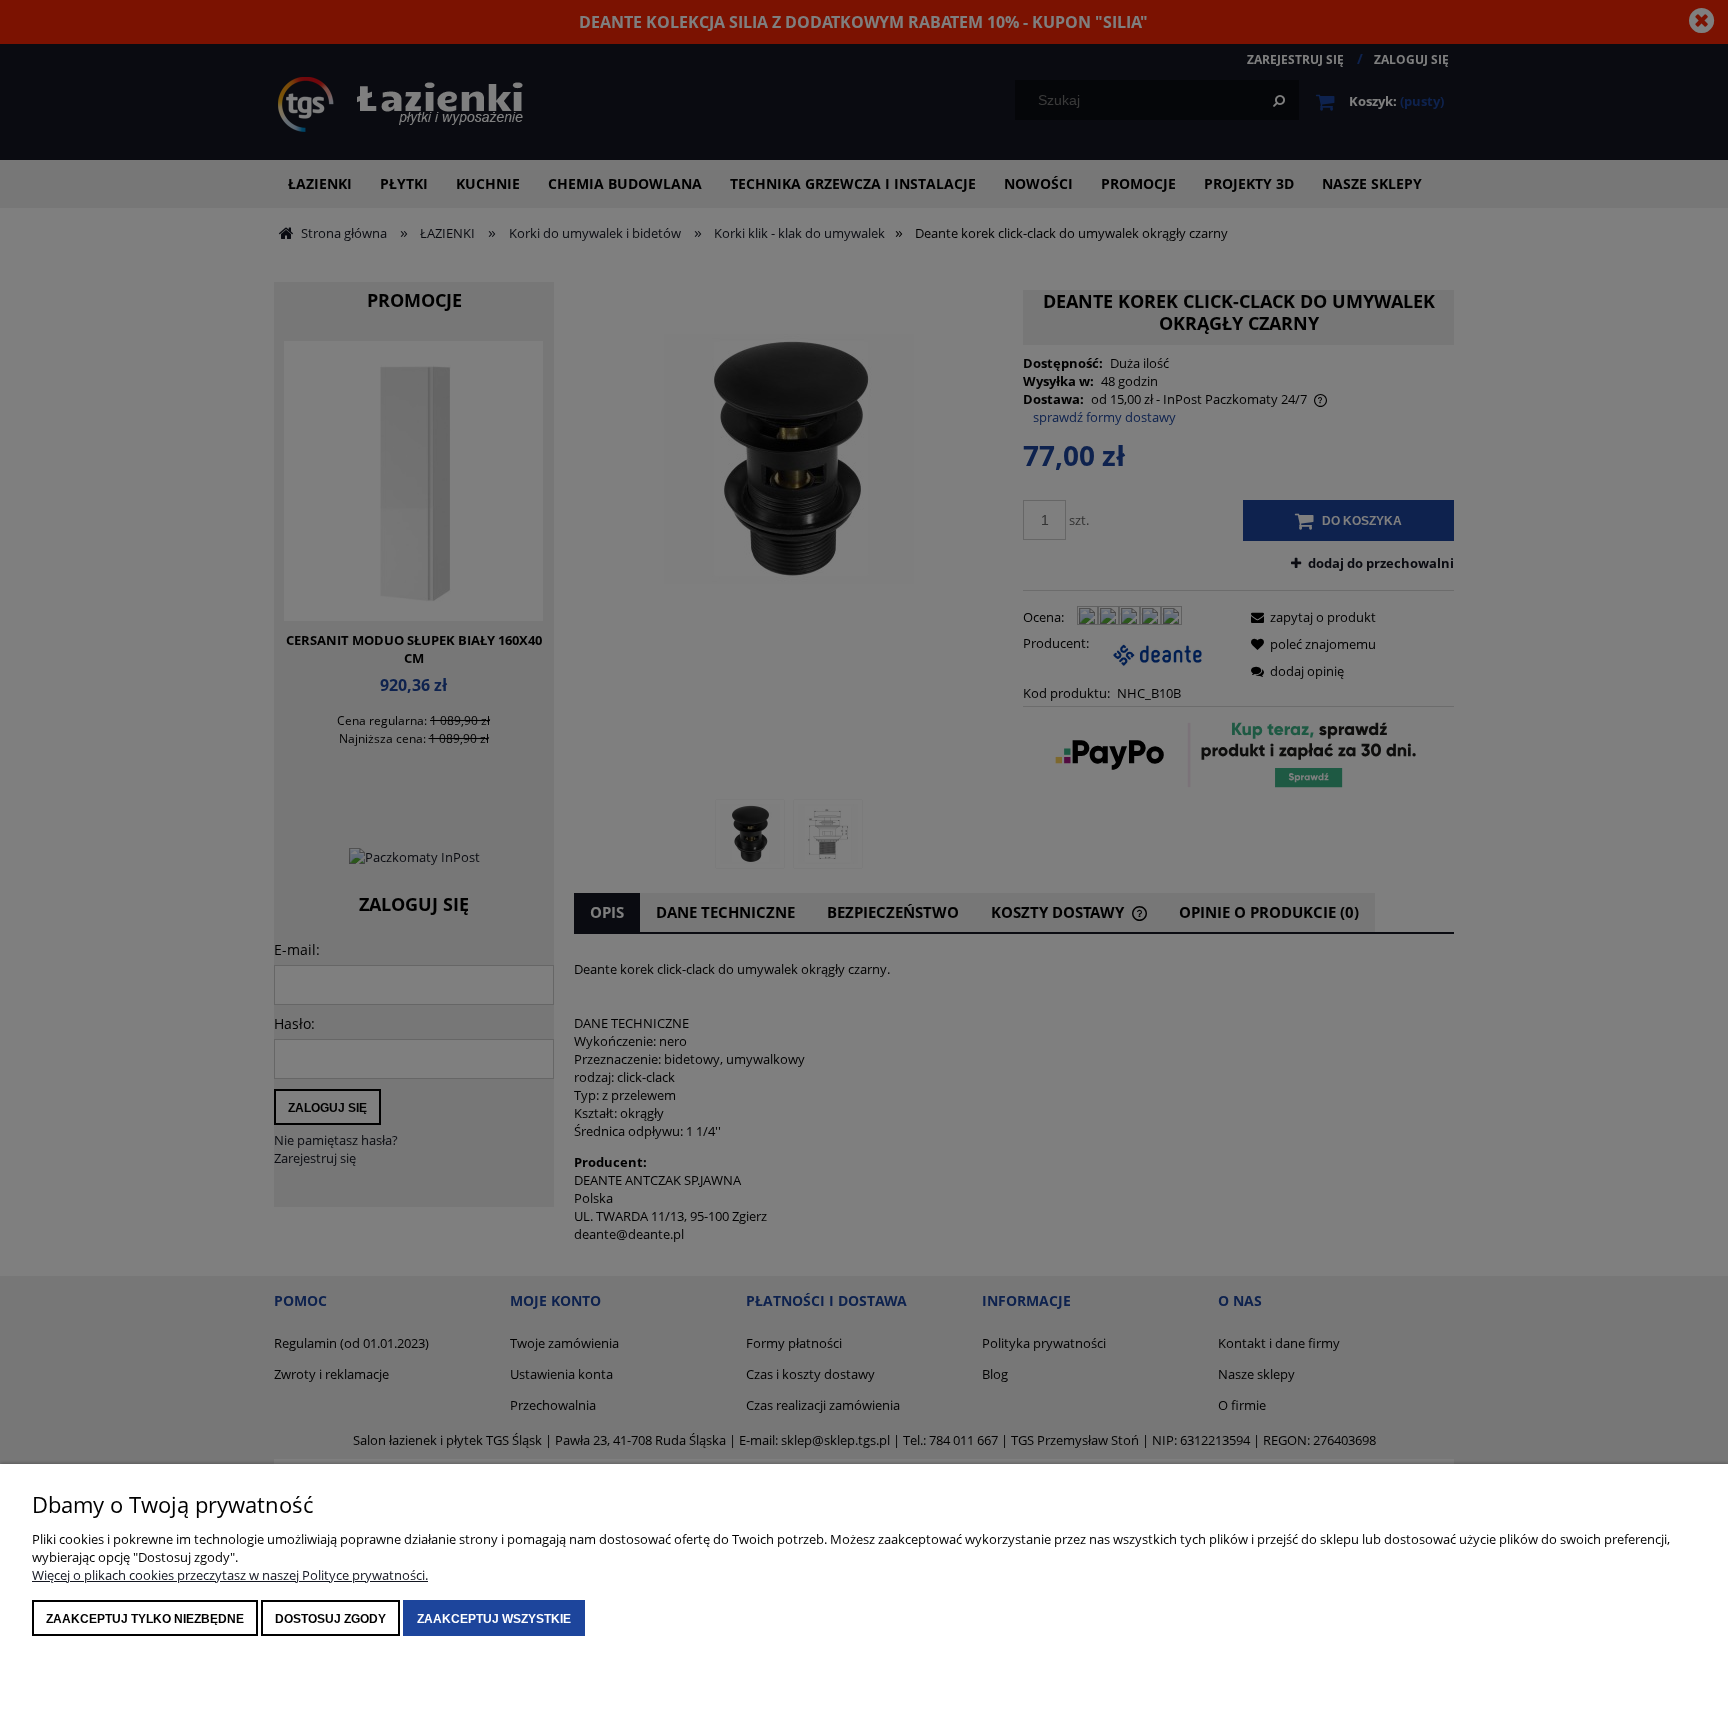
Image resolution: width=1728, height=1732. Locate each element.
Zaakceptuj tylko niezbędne (145, 1619)
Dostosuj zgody (330, 1619)
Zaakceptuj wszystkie (494, 1619)
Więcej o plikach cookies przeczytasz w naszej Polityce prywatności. (230, 1575)
